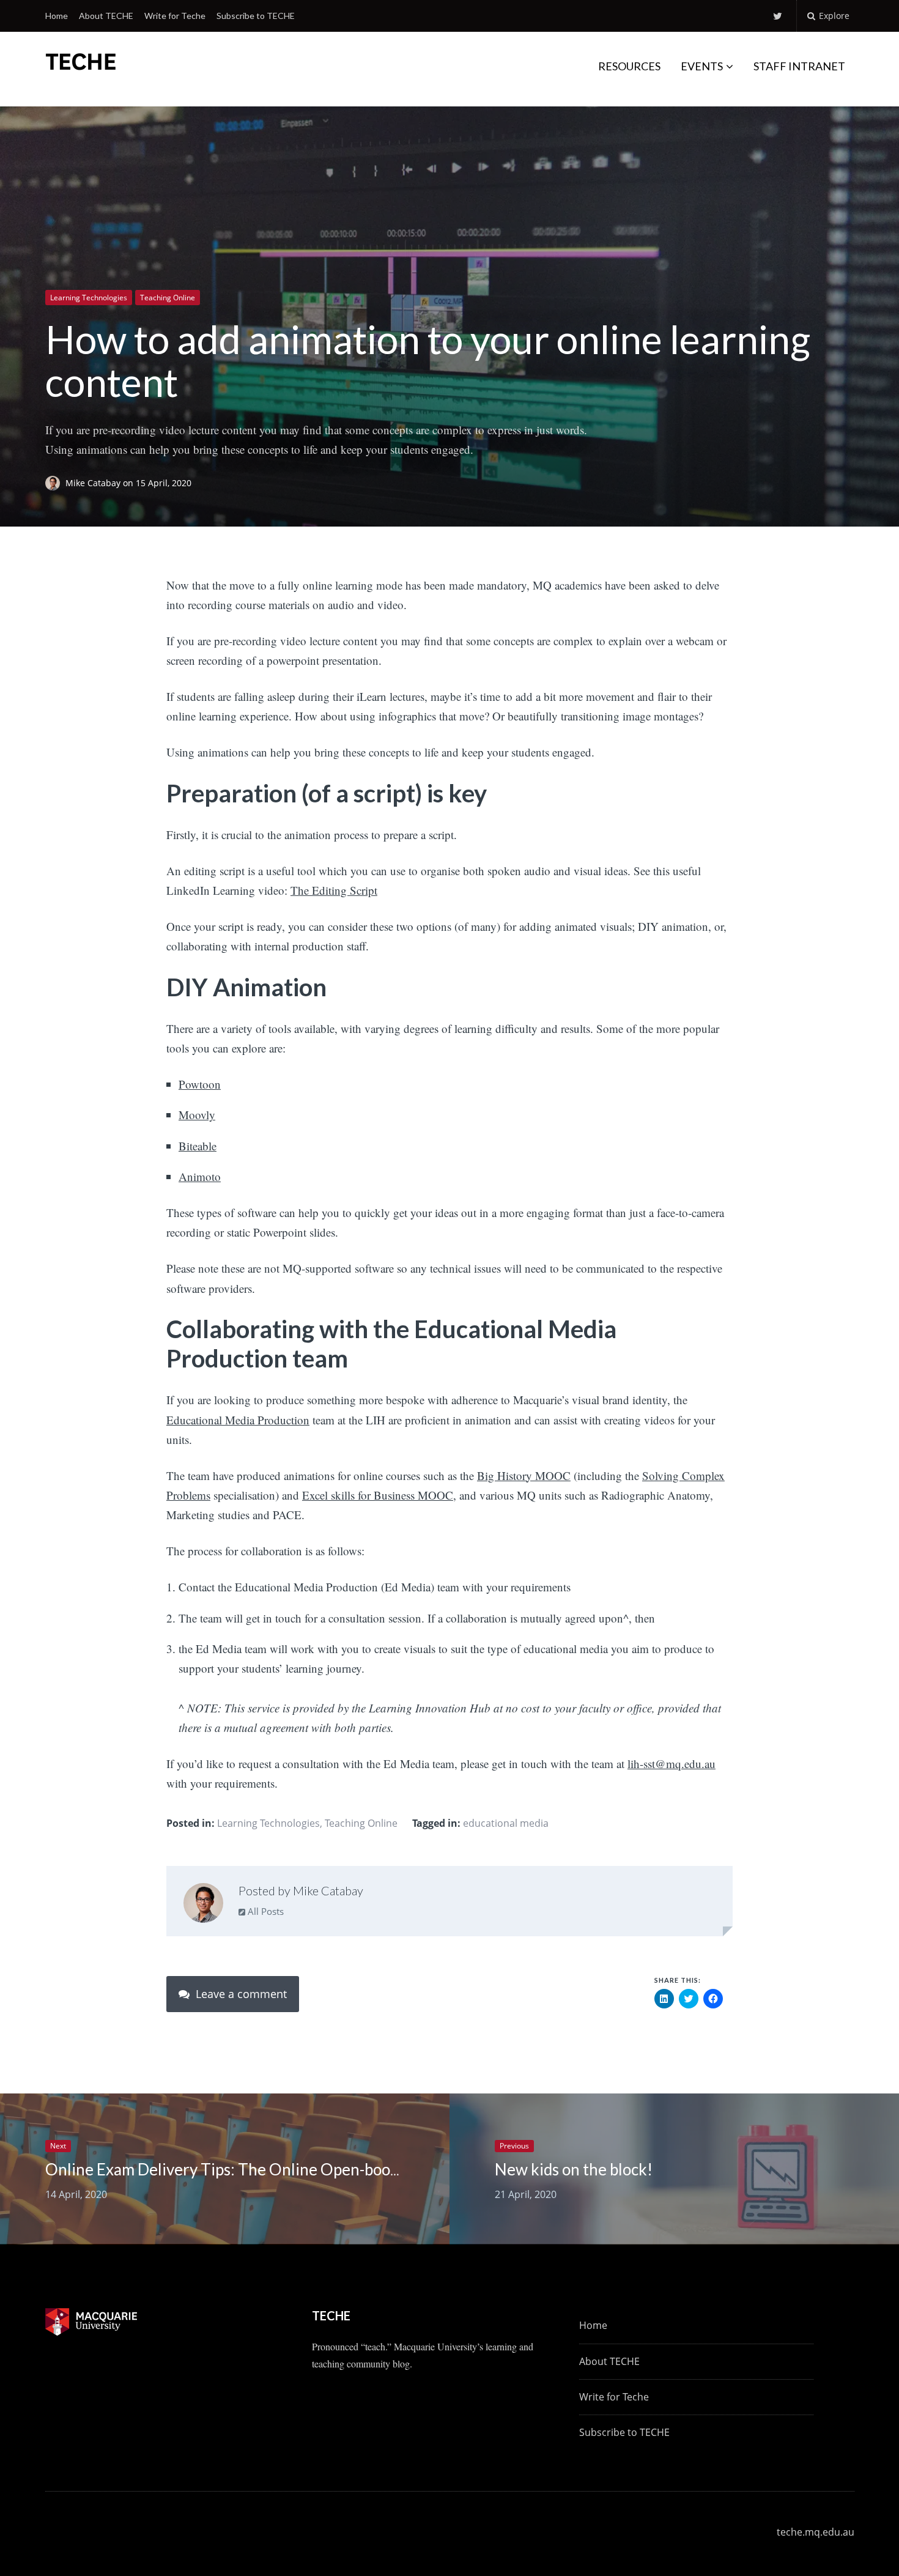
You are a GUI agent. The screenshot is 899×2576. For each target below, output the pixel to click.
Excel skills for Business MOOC (378, 1495)
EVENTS (702, 66)
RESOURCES (629, 66)
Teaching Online (168, 298)
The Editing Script (334, 890)
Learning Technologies (89, 298)
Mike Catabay (94, 483)
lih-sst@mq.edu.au (671, 1764)
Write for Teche (175, 16)
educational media (506, 1823)
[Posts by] (55, 483)
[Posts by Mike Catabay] (203, 1906)
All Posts (265, 1911)
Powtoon (200, 1084)
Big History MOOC (524, 1475)
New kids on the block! (574, 2169)
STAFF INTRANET (799, 66)
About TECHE (106, 16)
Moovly (197, 1115)
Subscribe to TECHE (256, 16)
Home (57, 16)
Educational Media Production (238, 1420)
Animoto (200, 1176)
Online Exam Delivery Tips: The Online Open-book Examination (267, 2169)
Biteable (198, 1146)
